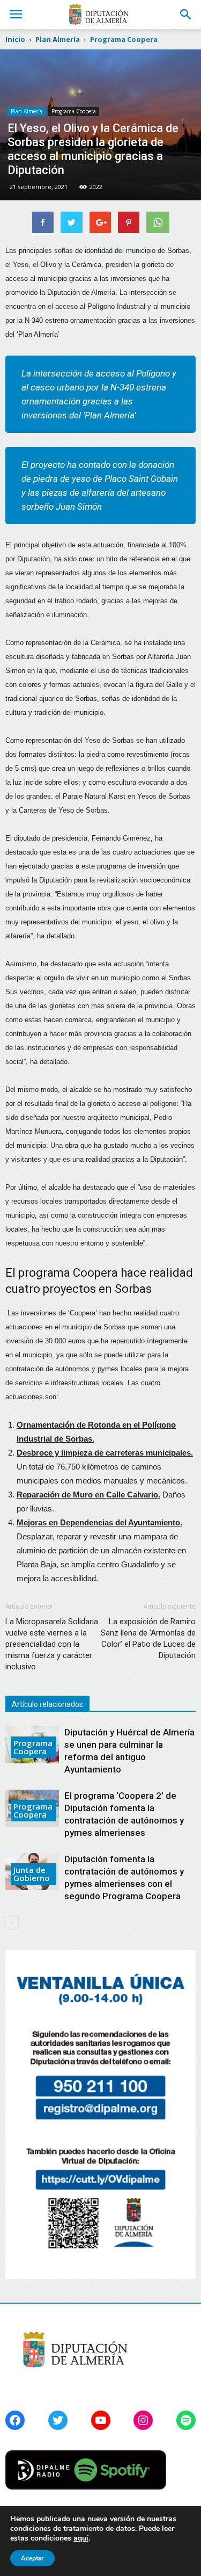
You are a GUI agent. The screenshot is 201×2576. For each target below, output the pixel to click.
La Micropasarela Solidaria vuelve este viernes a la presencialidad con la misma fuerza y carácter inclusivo (52, 1644)
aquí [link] (81, 2538)
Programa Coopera (74, 111)
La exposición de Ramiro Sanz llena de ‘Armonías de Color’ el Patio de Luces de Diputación (148, 1638)
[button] (186, 15)
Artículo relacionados (47, 1704)
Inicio (15, 39)
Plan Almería (27, 111)
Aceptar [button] (32, 2558)
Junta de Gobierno (32, 1874)
